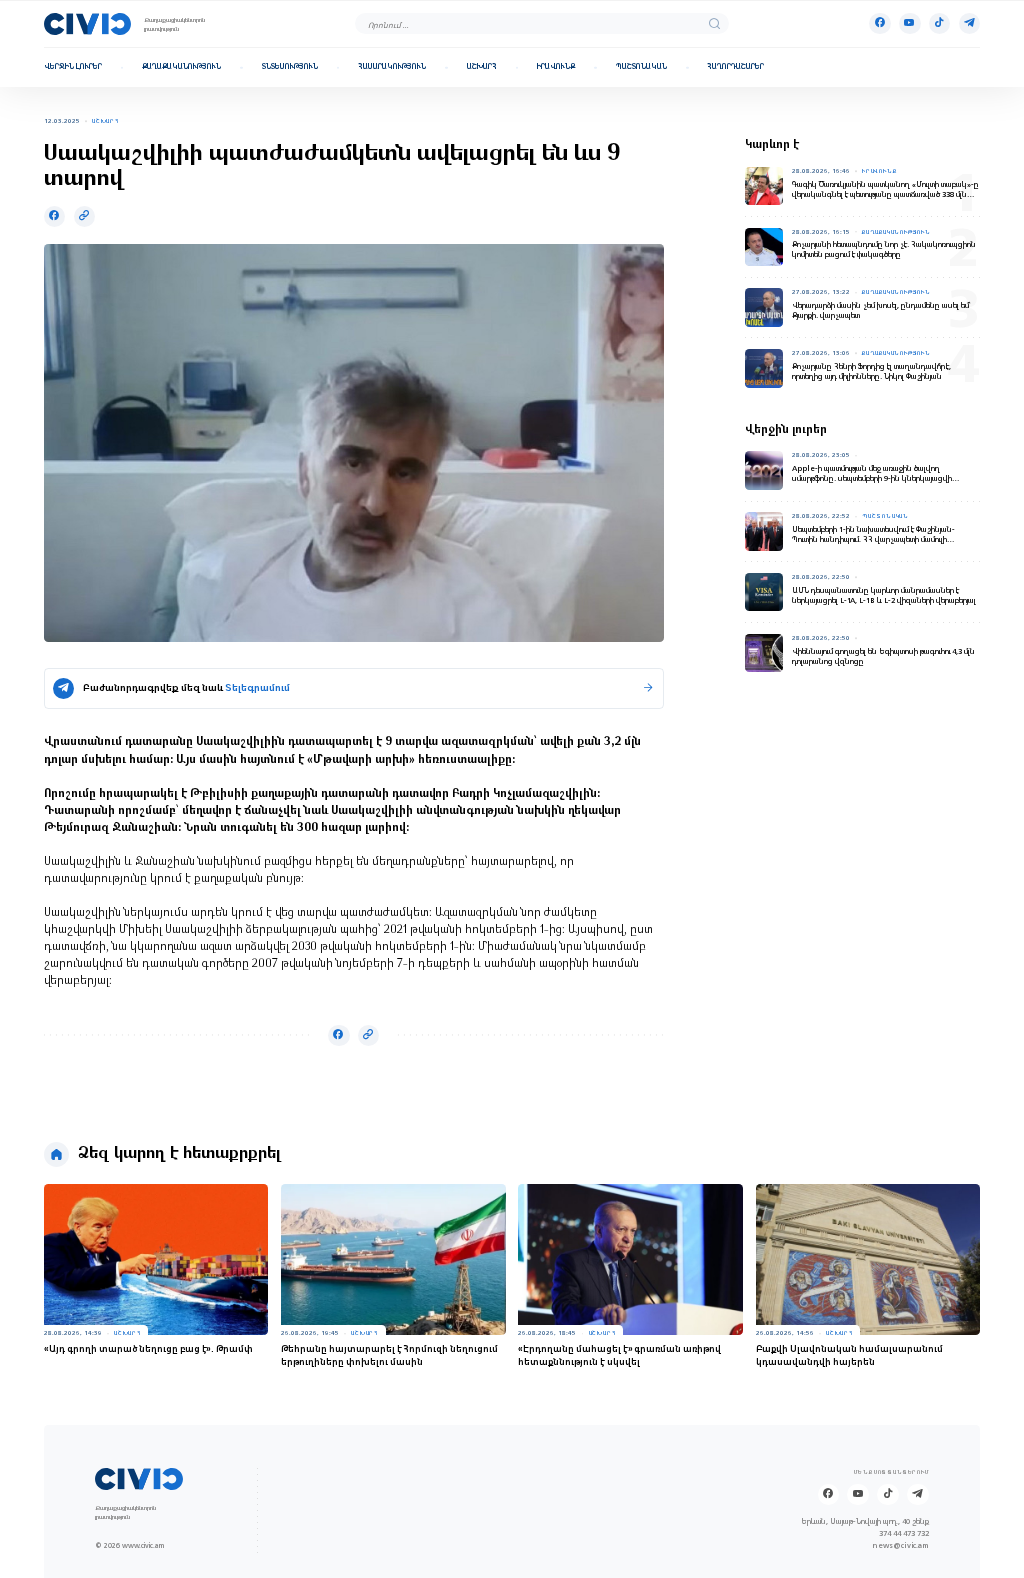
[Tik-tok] (939, 23)
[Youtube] (909, 23)
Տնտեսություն (290, 67)
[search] (714, 23)
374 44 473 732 (904, 1534)
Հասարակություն (392, 67)
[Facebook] (879, 23)
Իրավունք (556, 67)
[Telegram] (969, 23)
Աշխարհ (482, 67)
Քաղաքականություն (181, 67)
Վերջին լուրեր (73, 67)
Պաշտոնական (641, 67)
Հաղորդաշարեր (735, 67)
